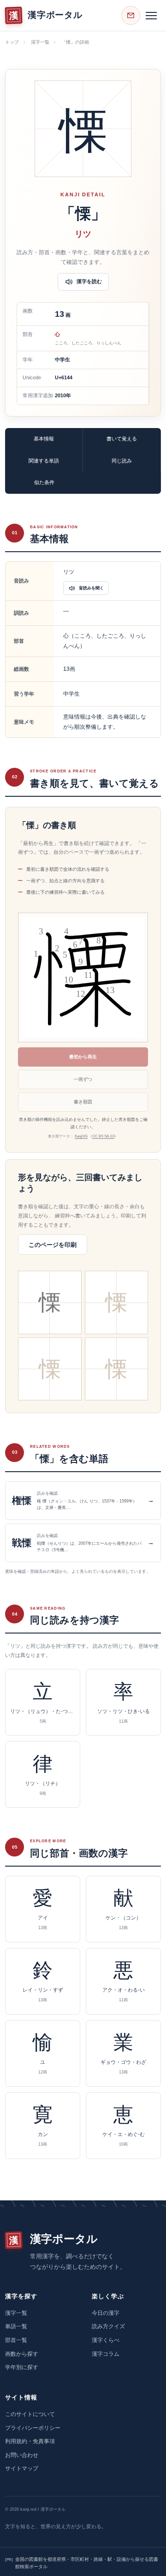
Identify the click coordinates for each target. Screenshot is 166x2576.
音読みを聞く (91, 588)
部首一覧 (16, 2340)
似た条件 (44, 482)
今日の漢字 (106, 2313)
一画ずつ (83, 1079)
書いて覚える (122, 439)
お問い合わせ (22, 2455)
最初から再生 (83, 1057)
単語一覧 (16, 2326)
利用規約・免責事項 (30, 2441)
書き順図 (83, 1102)
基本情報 (44, 439)
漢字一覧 (40, 42)
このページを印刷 (53, 1245)
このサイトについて (30, 2414)
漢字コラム (106, 2354)
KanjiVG (81, 1136)
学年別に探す (22, 2367)
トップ (12, 42)
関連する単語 (44, 461)
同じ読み (122, 461)
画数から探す (22, 2354)
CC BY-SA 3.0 (103, 1136)
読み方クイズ (108, 2326)
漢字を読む (89, 281)
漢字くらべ (106, 2340)
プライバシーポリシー (33, 2428)
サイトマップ (22, 2468)
